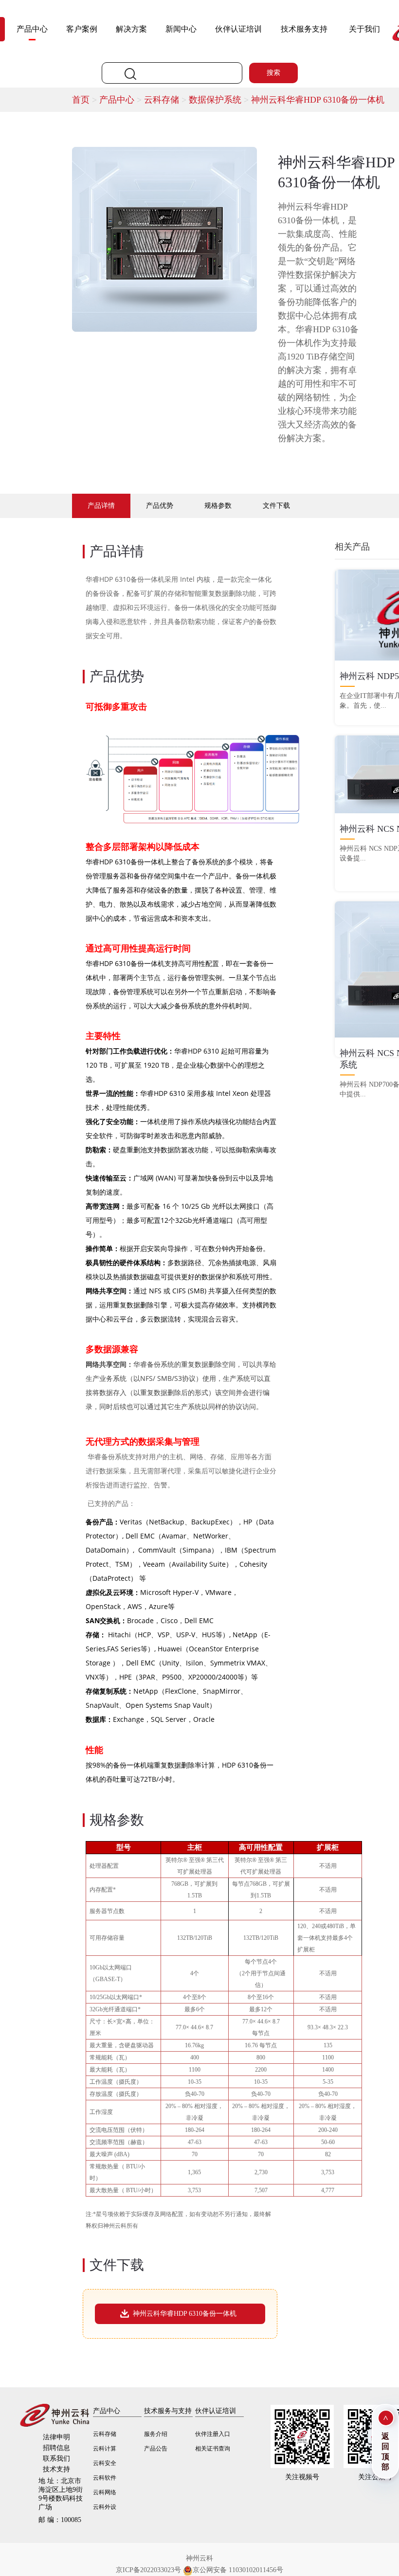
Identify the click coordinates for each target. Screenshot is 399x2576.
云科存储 (166, 100)
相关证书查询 (213, 2449)
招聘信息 (56, 2448)
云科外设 (105, 2507)
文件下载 (276, 506)
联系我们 (56, 2459)
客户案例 (82, 29)
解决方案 (131, 29)
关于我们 (364, 29)
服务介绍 (156, 2434)
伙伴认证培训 (238, 29)
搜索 (273, 73)
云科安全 (105, 2463)
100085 (60, 2520)
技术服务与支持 (168, 2411)
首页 (86, 100)
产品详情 (101, 506)
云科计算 (105, 2449)
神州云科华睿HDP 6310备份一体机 (318, 100)
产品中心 (32, 29)
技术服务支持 (304, 29)
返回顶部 (385, 2451)
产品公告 (156, 2449)
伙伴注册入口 (213, 2434)
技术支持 (56, 2469)
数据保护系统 (220, 100)
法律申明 (56, 2437)
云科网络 (105, 2492)
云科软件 (105, 2478)
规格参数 (218, 506)
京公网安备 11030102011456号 (238, 2570)
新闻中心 (181, 29)
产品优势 (160, 506)
